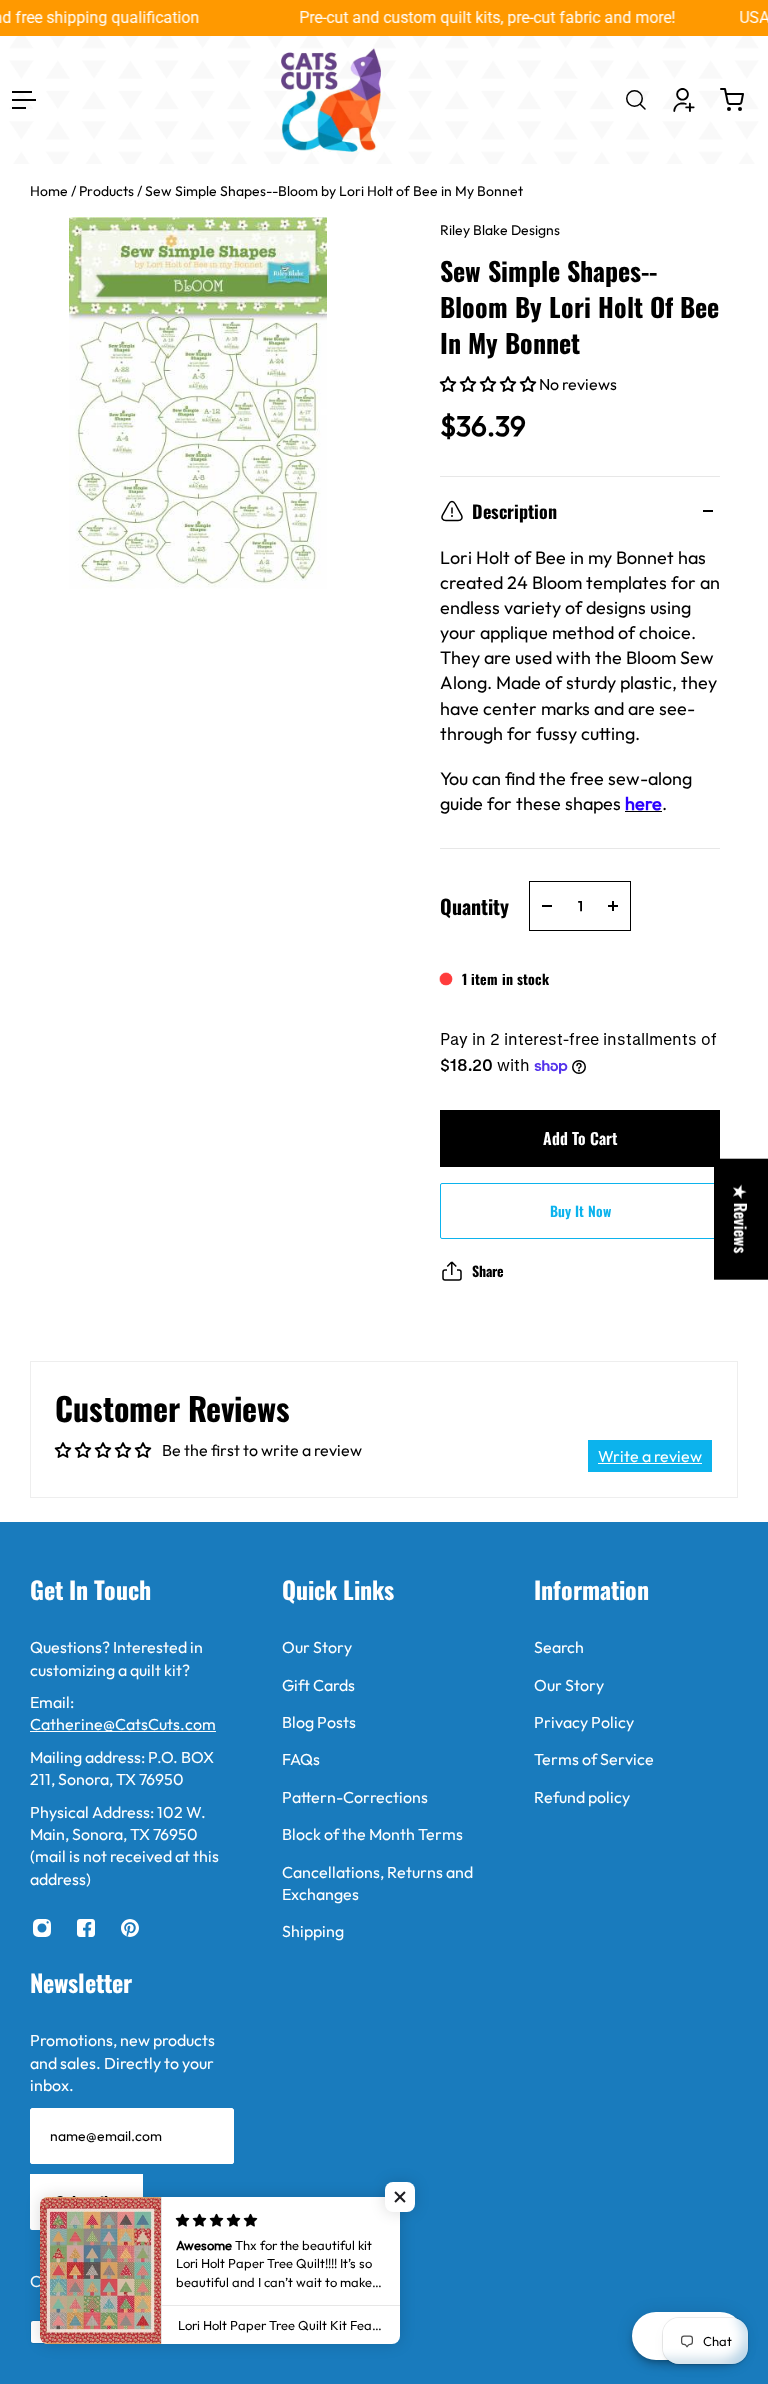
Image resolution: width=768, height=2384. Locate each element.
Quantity (474, 906)
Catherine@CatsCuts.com (123, 1724)
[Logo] (331, 100)
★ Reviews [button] (741, 1219)
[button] (489, 384)
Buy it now (580, 1210)
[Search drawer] (636, 100)
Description (514, 511)
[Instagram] (42, 1928)
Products (108, 191)
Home (50, 191)
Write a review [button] (650, 1456)
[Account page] (684, 100)
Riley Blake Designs (500, 230)
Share (488, 1270)
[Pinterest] (130, 1928)
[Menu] (24, 100)
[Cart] (732, 100)
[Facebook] (86, 1928)
